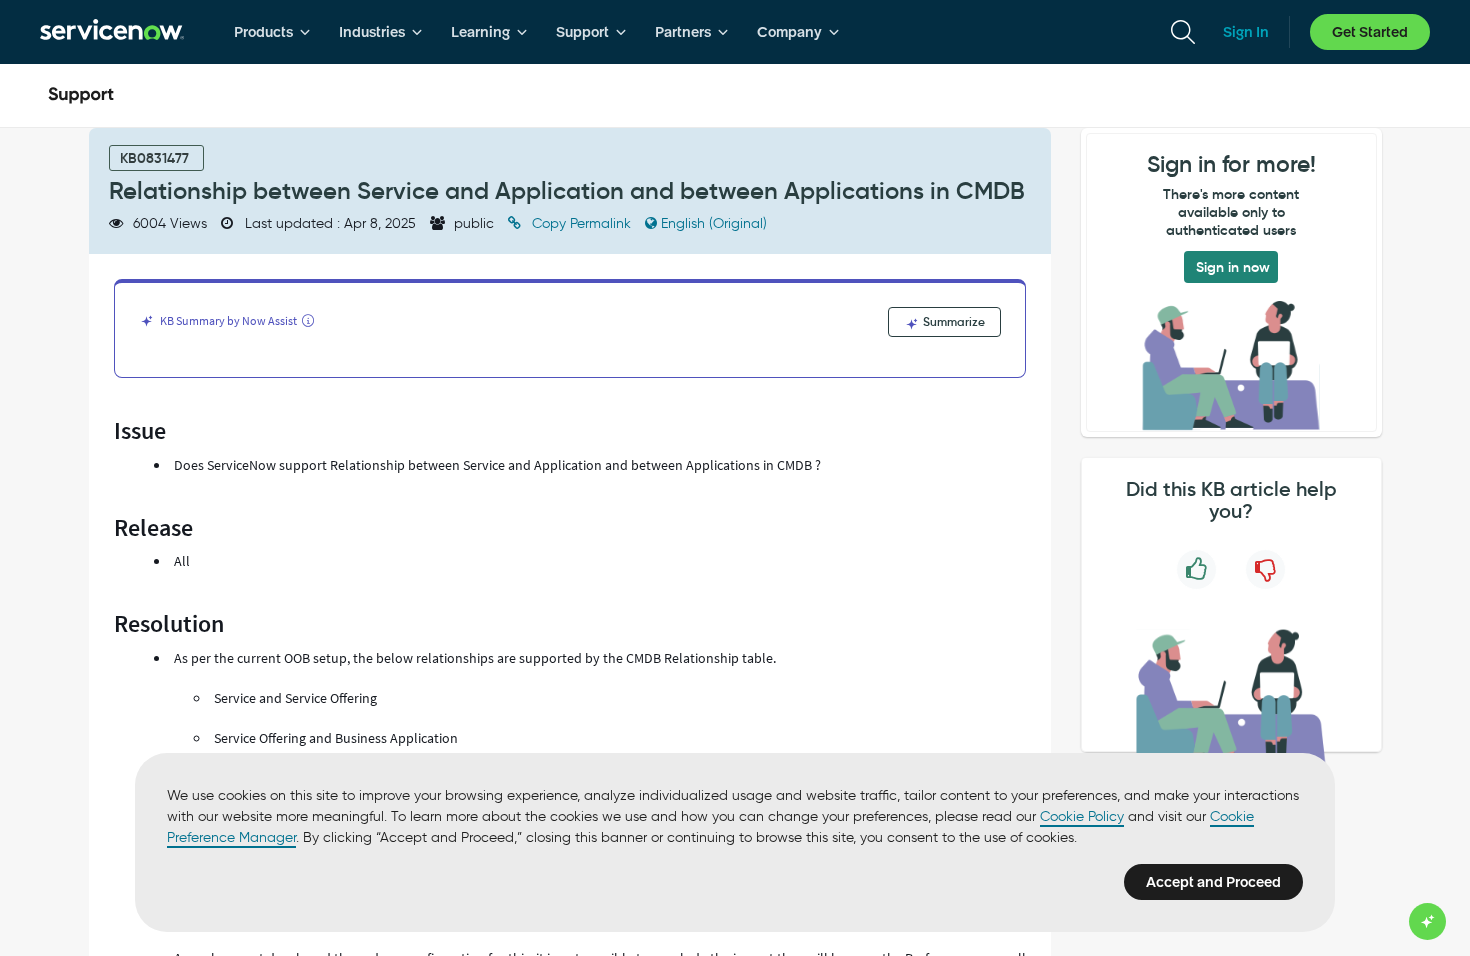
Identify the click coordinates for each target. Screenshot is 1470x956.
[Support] (81, 96)
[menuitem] (272, 32)
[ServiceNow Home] (112, 32)
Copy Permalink (581, 223)
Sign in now (1233, 267)
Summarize (952, 321)
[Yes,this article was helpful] (1196, 569)
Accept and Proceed (1213, 882)
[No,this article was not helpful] (1265, 569)
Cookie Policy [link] (1082, 816)
